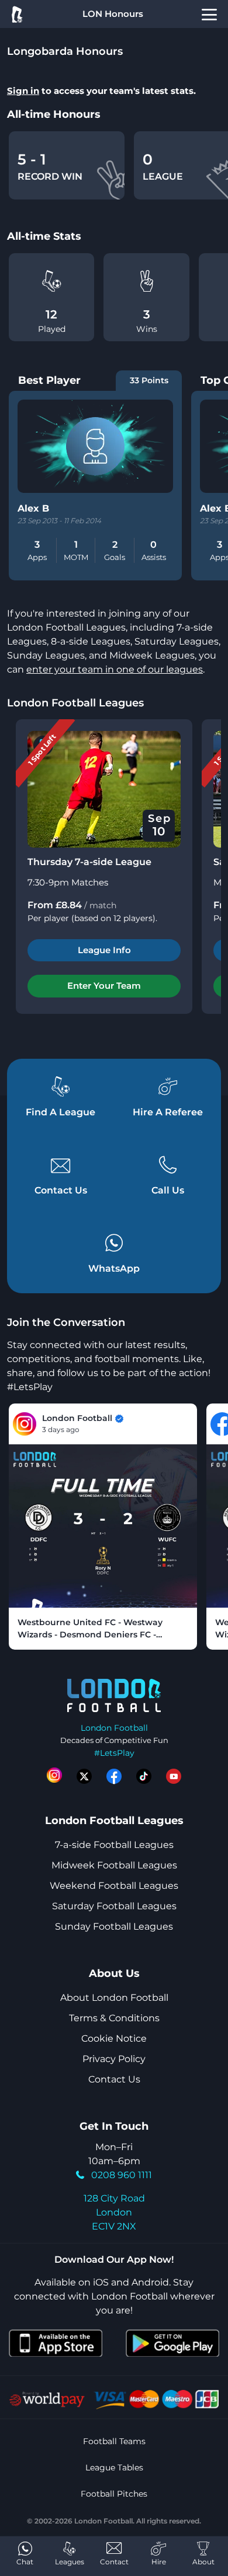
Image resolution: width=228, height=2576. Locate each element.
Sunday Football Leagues (114, 1926)
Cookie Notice (114, 2038)
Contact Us (114, 2079)
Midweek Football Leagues (114, 1865)
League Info (104, 950)
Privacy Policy (114, 2059)
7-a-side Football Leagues (114, 1845)
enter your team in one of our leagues (115, 669)
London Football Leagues (75, 703)
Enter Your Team (104, 986)
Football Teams (114, 2441)
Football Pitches (114, 2494)
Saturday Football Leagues (114, 1906)
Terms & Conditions (114, 2018)
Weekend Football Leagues (114, 1886)
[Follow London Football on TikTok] (144, 1776)
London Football (114, 1728)
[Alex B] (95, 446)
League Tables (114, 2467)
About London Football (114, 1998)
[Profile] (209, 14)
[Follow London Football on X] (84, 1776)
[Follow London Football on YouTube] (174, 1776)
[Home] (16, 14)
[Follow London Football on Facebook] (114, 1776)
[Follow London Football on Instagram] (54, 1776)
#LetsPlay (114, 1753)
